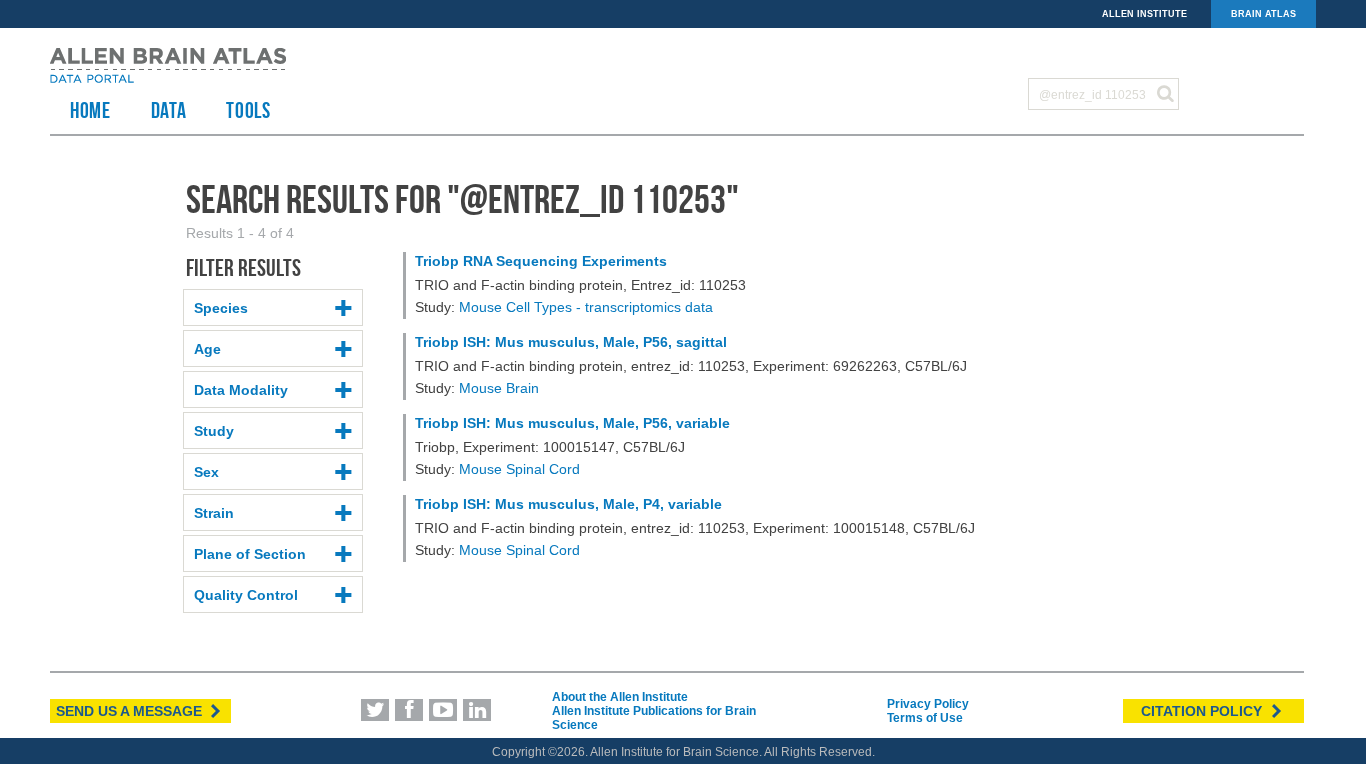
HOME (90, 110)
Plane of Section (250, 554)
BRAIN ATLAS (1263, 14)
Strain (214, 513)
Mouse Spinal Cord (519, 469)
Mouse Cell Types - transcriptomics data (586, 307)
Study (214, 431)
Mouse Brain (499, 388)
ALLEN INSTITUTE (1144, 14)
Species (221, 308)
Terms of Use (925, 718)
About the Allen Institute (620, 697)
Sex (206, 472)
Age (207, 349)
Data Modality (241, 390)
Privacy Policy (928, 704)
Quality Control (246, 595)
